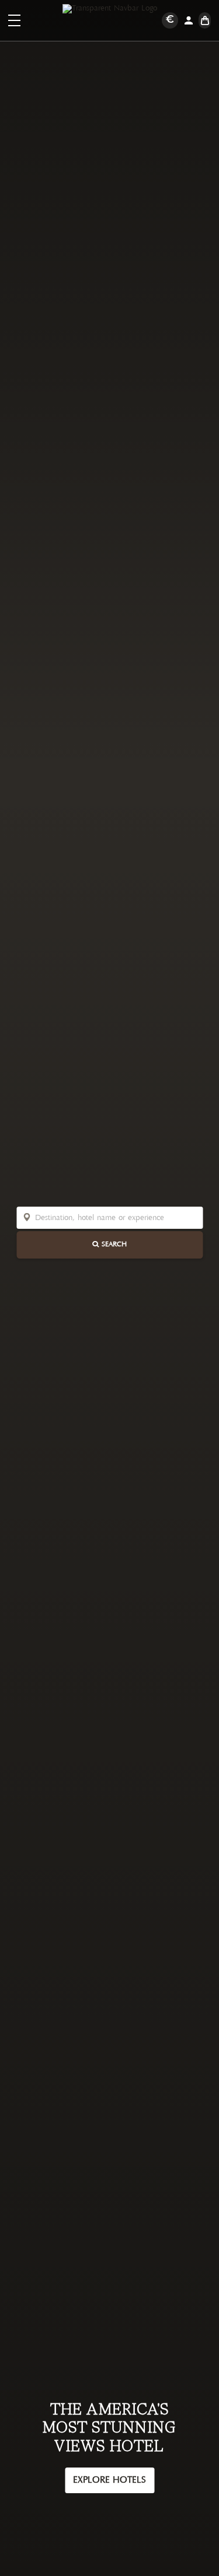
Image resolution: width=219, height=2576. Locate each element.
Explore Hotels (109, 2480)
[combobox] (116, 1217)
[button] (14, 20)
